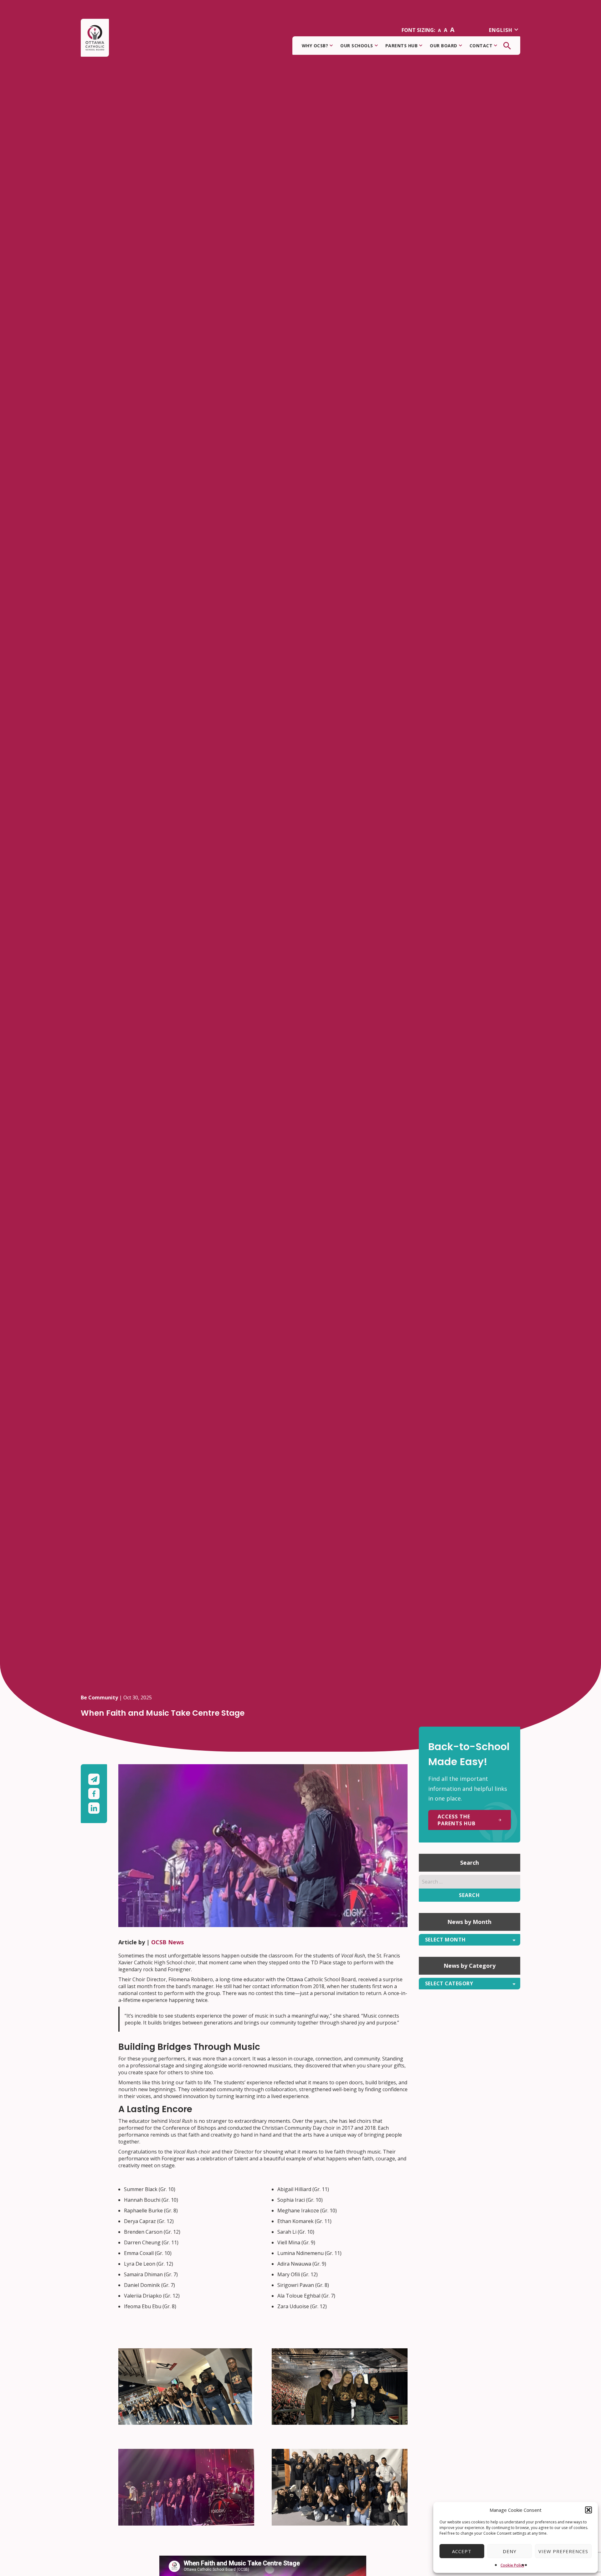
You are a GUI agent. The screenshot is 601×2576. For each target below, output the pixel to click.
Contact (481, 46)
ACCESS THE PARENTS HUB (457, 1820)
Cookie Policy (512, 2565)
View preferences (563, 2551)
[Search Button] (507, 46)
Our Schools (357, 46)
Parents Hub (402, 46)
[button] (588, 2510)
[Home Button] (95, 38)
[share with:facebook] (94, 1795)
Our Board (444, 46)
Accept (462, 2551)
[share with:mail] (94, 1781)
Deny (510, 2551)
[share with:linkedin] (94, 1808)
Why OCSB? (315, 46)
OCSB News (167, 1942)
